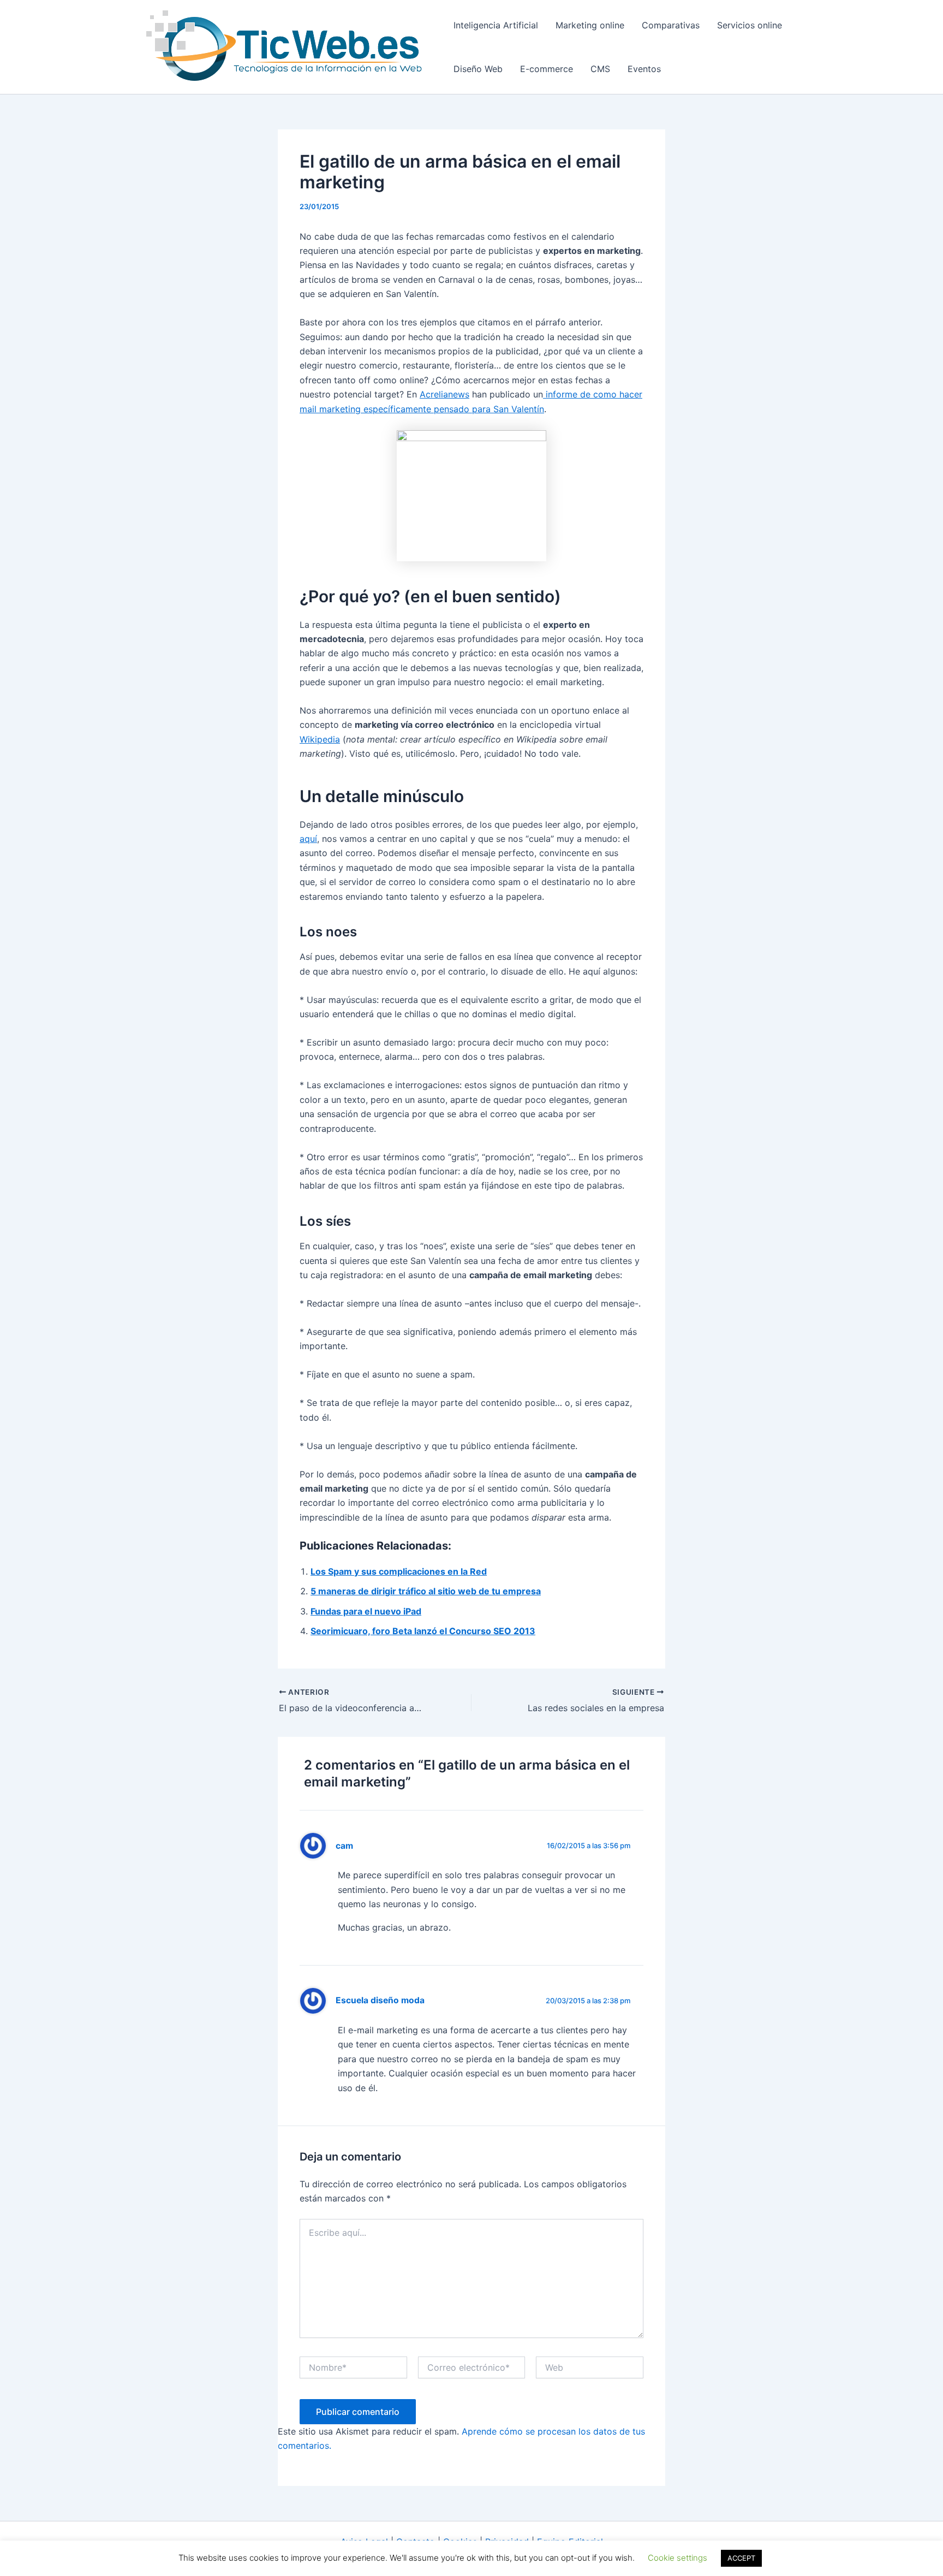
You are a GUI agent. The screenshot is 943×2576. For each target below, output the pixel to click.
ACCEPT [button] (741, 2558)
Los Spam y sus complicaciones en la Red (399, 1571)
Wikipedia (320, 739)
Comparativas (671, 25)
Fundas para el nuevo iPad (366, 1611)
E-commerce (547, 69)
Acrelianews (444, 394)
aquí (308, 839)
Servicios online (750, 25)
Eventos (644, 69)
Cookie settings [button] (678, 2558)
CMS (600, 69)
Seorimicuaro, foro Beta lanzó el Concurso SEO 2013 (423, 1631)
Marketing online (590, 25)
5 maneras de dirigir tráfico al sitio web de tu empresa (426, 1591)
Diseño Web (478, 69)
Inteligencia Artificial (496, 25)
